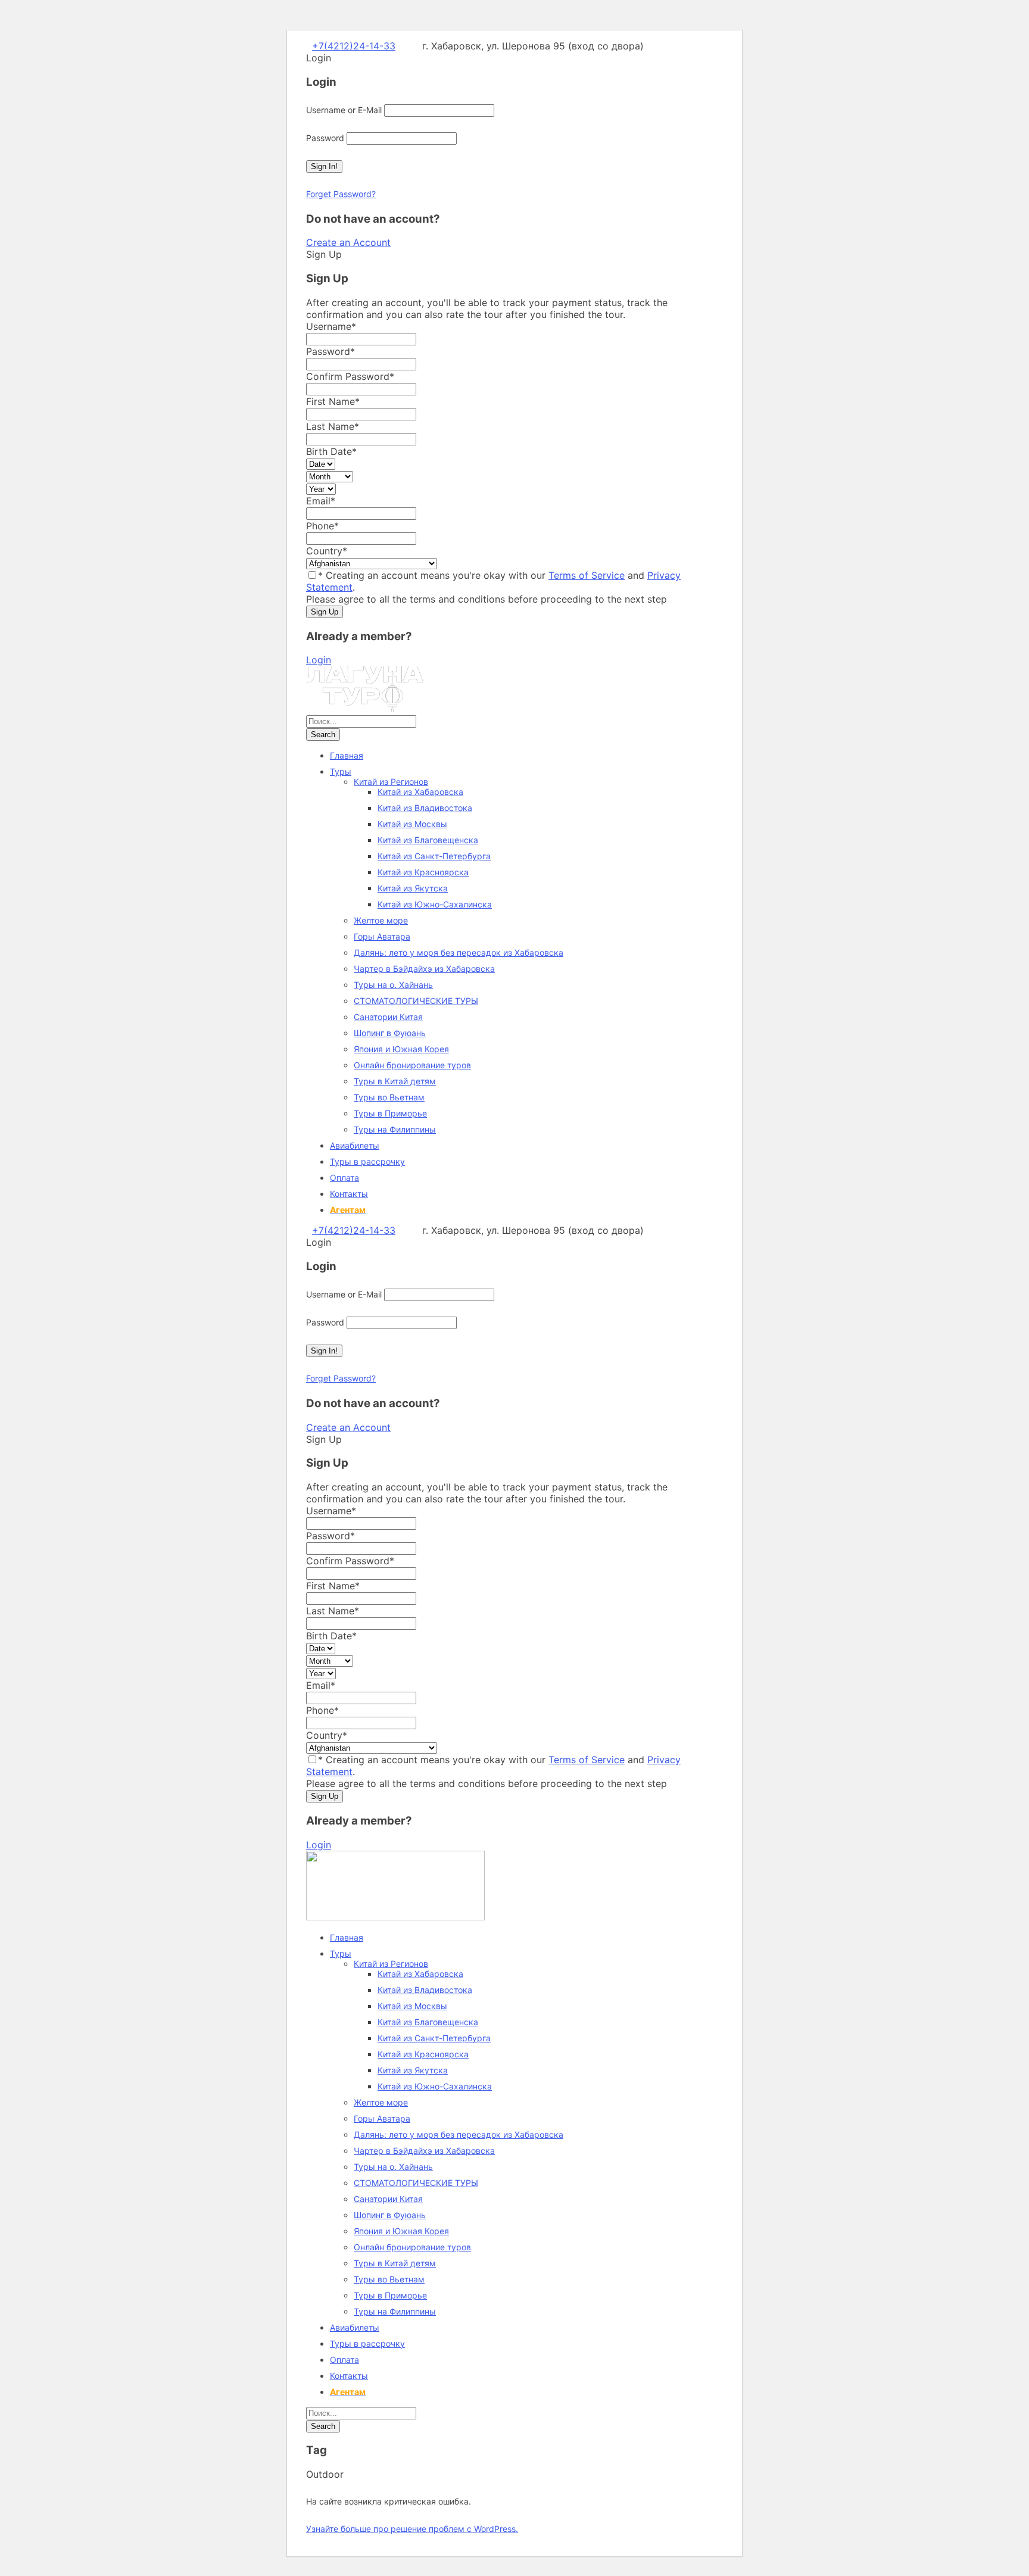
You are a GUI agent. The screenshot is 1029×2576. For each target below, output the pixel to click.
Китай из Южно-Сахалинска (435, 904)
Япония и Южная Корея (401, 1049)
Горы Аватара (382, 936)
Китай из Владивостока (425, 808)
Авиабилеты (355, 1145)
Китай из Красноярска (423, 872)
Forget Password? (341, 194)
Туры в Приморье (390, 1113)
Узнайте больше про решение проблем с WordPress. (412, 2529)
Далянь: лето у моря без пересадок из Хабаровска (459, 952)
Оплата (344, 1178)
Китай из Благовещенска (428, 840)
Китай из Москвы (412, 824)
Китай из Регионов (391, 782)
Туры (341, 771)
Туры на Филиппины (395, 1129)
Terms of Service (587, 575)
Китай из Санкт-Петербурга (434, 856)
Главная (347, 755)
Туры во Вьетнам (389, 1097)
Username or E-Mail (344, 110)
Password (325, 138)
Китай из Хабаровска (420, 792)
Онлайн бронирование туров (412, 1065)
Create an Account (348, 242)
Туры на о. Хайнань (393, 985)
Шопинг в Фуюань (390, 1033)
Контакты (349, 1194)
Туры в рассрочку (367, 1161)
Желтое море (381, 920)
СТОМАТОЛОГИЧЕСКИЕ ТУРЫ (416, 1001)
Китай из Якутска (413, 888)
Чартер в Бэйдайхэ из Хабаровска (424, 969)
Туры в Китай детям (395, 1081)
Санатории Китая (388, 1017)
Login (319, 660)
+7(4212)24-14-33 (354, 46)
